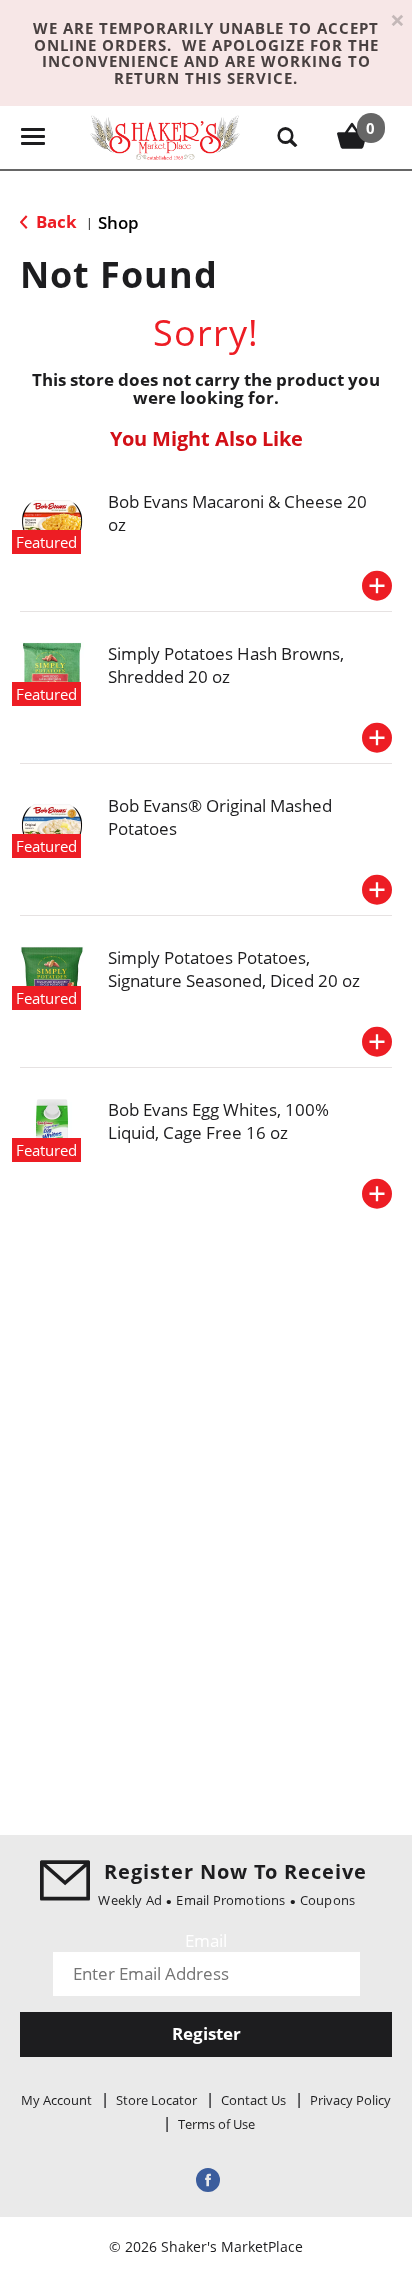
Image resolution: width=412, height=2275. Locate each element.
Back (54, 221)
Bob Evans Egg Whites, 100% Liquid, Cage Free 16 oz (218, 1121)
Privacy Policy (350, 2100)
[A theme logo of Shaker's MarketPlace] (165, 136)
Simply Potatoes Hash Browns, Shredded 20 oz (226, 665)
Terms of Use (216, 2124)
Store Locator (156, 2100)
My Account (56, 2100)
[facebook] (206, 2178)
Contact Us (253, 2100)
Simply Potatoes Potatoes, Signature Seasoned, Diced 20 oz (234, 969)
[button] (377, 586)
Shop (118, 222)
